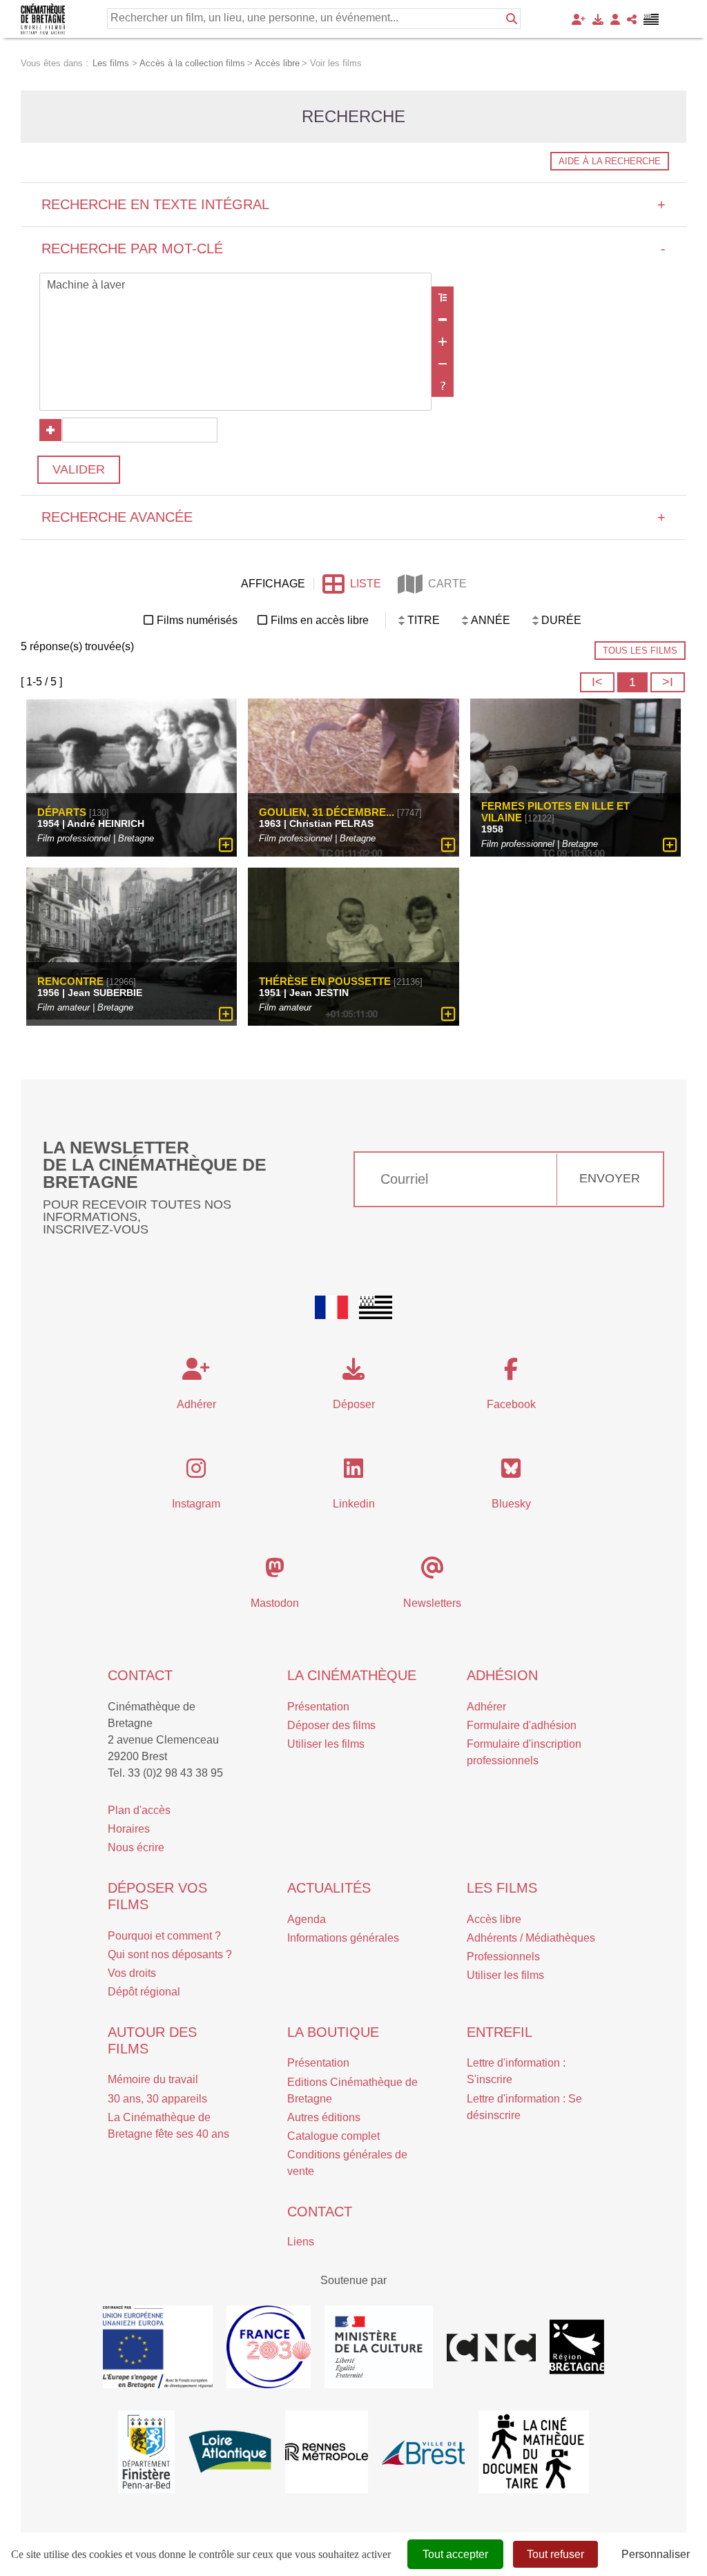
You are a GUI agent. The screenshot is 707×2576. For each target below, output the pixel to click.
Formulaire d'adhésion (522, 1725)
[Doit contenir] (443, 342)
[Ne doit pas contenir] (443, 364)
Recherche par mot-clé (353, 248)
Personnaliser (656, 2554)
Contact (140, 1675)
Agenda (307, 1919)
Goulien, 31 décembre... (327, 812)
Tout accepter (455, 2554)
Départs (62, 812)
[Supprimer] (443, 320)
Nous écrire (136, 1847)
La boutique (333, 2032)
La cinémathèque (352, 1675)
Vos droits (132, 1973)
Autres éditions (324, 2117)
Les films (502, 1888)
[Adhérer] (579, 19)
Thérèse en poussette (325, 981)
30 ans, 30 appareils (157, 2099)
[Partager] (632, 19)
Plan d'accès (139, 1810)
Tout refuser (555, 2554)
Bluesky (511, 1504)
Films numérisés (197, 620)
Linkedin (354, 1504)
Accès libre (494, 1919)
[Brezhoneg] (651, 19)
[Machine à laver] (235, 286)
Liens (301, 2242)
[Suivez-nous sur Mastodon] (275, 1572)
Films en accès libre (320, 620)
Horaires (129, 1829)
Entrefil (500, 2032)
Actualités (329, 1888)
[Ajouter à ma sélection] (226, 845)
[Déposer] (598, 19)
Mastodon (275, 1603)
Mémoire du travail (153, 2079)
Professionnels (503, 1957)
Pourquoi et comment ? (164, 1936)
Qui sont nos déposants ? (170, 1954)
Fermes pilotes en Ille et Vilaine (555, 812)
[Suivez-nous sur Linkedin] (353, 1473)
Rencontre (70, 981)
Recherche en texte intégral (353, 204)
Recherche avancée (353, 517)
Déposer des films (331, 1725)
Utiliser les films (326, 1744)
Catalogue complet (333, 2136)
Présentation (318, 1707)
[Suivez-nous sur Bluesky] (511, 1473)
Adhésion (502, 1675)
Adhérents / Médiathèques (531, 1938)
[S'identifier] (615, 19)
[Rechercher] (512, 19)
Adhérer (486, 1707)
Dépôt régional (144, 1992)
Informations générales (343, 1938)
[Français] (331, 1307)
